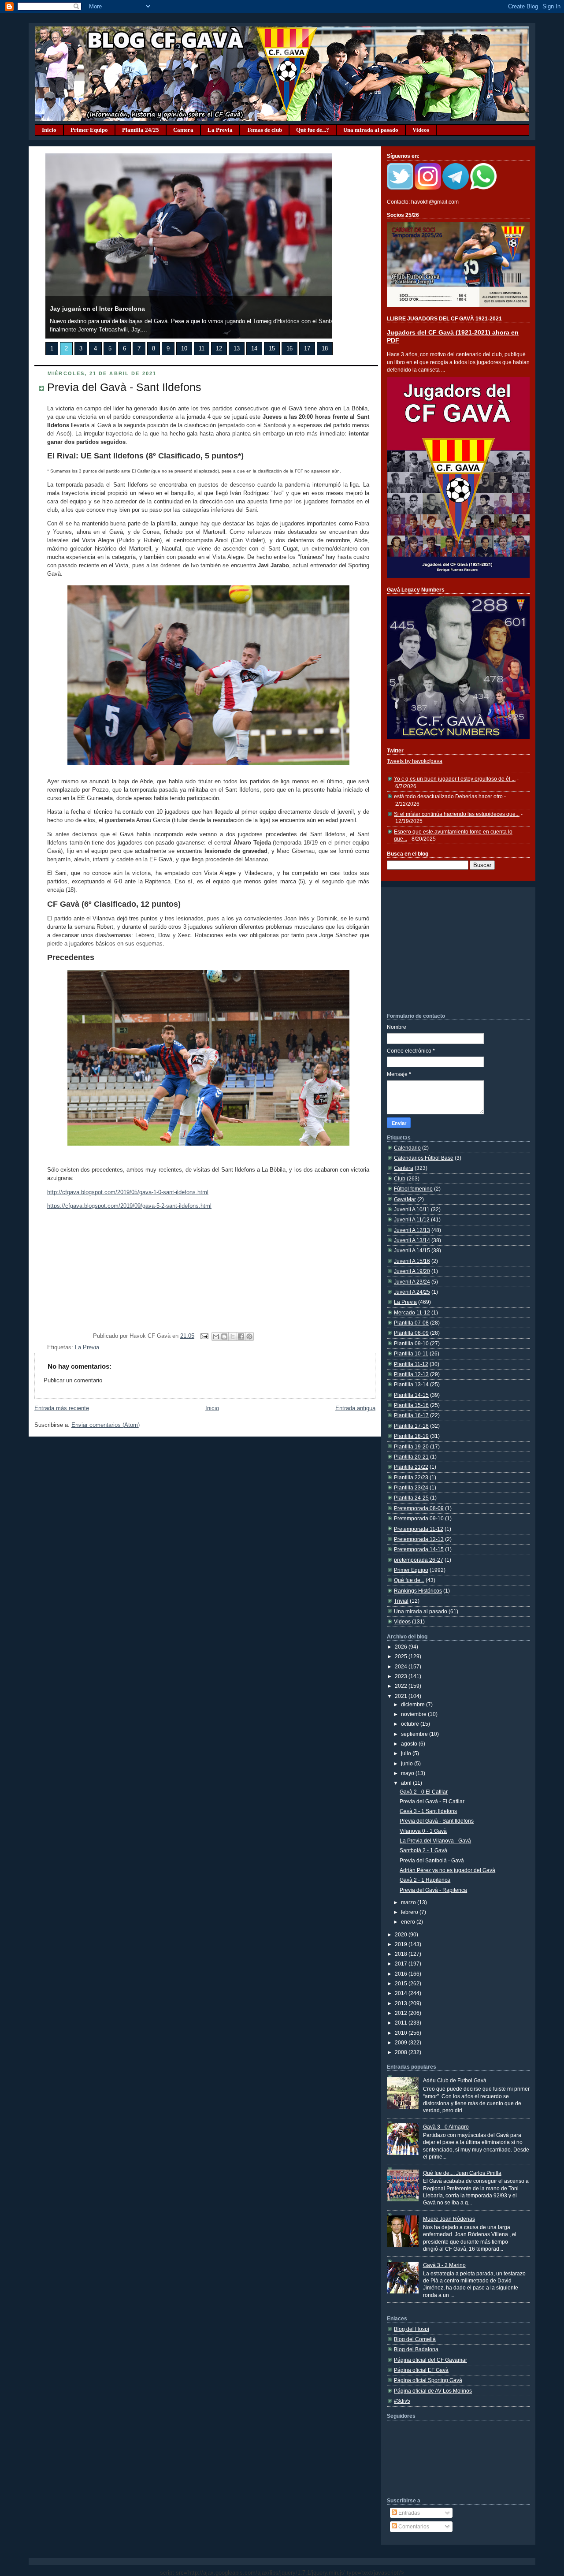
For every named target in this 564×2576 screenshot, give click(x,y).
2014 (402, 1993)
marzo (409, 1902)
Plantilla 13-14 (411, 1384)
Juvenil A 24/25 (412, 1292)
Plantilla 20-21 (411, 1457)
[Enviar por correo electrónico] (216, 1336)
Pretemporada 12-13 (419, 1539)
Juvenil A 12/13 (412, 1230)
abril (407, 1783)
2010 (402, 2033)
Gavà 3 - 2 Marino (444, 2265)
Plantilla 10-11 (411, 1353)
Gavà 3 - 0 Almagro (446, 2127)
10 (184, 349)
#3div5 (402, 2401)
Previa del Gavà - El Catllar (432, 1801)
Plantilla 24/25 (141, 130)
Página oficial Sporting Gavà (428, 2380)
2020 (402, 1934)
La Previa (220, 130)
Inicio (49, 130)
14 (254, 349)
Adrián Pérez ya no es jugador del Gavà (447, 1870)
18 (325, 349)
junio (408, 1763)
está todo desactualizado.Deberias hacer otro (448, 796)
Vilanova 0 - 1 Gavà (423, 1831)
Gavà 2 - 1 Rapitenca (425, 1880)
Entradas (408, 2513)
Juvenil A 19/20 (412, 1271)
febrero (410, 1912)
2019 (402, 1944)
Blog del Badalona (416, 2349)
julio (407, 1753)
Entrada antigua (355, 1408)
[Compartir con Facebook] (241, 1336)
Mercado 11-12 (412, 1312)
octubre (411, 1724)
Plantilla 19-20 (411, 1446)
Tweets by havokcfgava (415, 761)
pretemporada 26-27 (419, 1560)
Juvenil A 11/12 (412, 1219)
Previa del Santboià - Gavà (432, 1860)
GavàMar (405, 1199)
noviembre (414, 1714)
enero (409, 1922)
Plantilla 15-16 (411, 1405)
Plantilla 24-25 (411, 1498)
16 (289, 349)
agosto (410, 1744)
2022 (402, 1686)
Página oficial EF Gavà (421, 2370)
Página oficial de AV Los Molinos (433, 2391)
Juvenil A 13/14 (412, 1240)
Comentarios (413, 2526)
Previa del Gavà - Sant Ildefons (124, 387)
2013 (402, 2003)
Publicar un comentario (73, 1381)
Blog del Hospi (412, 2329)
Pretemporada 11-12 (419, 1529)
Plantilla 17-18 (411, 1426)
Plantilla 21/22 (411, 1467)
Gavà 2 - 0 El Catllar (424, 1792)
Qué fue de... (409, 1580)
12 (219, 349)
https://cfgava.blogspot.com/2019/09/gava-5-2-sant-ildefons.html (129, 1206)
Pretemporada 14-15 (419, 1549)
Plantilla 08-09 (411, 1333)
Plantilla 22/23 (411, 1477)
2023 (402, 1676)
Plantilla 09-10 (411, 1343)
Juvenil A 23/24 (412, 1282)
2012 (402, 2013)
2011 (402, 2023)
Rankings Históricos (418, 1591)
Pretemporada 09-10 (419, 1518)
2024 (402, 1666)
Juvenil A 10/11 (412, 1209)
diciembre (414, 1704)
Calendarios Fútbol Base (424, 1158)
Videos (421, 130)
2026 (402, 1647)
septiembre (415, 1734)
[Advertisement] (453, 949)
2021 (402, 1696)
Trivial (401, 1601)
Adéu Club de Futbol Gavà (455, 2080)
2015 (402, 1983)
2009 (402, 2042)
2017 (402, 1964)
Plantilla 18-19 (411, 1436)
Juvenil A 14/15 (412, 1250)
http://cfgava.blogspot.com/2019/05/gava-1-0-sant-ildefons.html (128, 1192)
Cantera (183, 130)
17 (307, 349)
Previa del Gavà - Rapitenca (433, 1890)
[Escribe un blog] (224, 1336)
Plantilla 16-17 (411, 1415)
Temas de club (264, 130)
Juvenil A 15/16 (412, 1261)
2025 (402, 1656)
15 (272, 349)
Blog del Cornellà (415, 2339)
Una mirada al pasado (371, 130)
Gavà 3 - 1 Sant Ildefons (428, 1811)
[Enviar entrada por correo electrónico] (204, 1336)
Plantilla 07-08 (411, 1323)
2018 (402, 1954)
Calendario (407, 1148)
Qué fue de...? (313, 130)
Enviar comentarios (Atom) (106, 1425)
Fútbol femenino (413, 1189)
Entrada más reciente (62, 1408)
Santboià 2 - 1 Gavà (423, 1850)
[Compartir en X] (233, 1336)
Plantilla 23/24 (411, 1487)
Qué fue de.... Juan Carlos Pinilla (462, 2173)
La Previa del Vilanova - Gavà (435, 1841)
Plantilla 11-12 (411, 1364)
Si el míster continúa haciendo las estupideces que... (457, 814)
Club (400, 1178)
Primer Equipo (89, 130)
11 (202, 349)
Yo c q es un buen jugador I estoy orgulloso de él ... (455, 779)
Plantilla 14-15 (411, 1395)
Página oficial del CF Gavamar (430, 2360)
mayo (408, 1773)
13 (237, 349)
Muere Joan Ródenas (449, 2219)
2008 (402, 2052)
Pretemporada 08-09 (419, 1508)
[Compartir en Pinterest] (249, 1336)
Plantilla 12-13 (411, 1374)
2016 (402, 1974)
